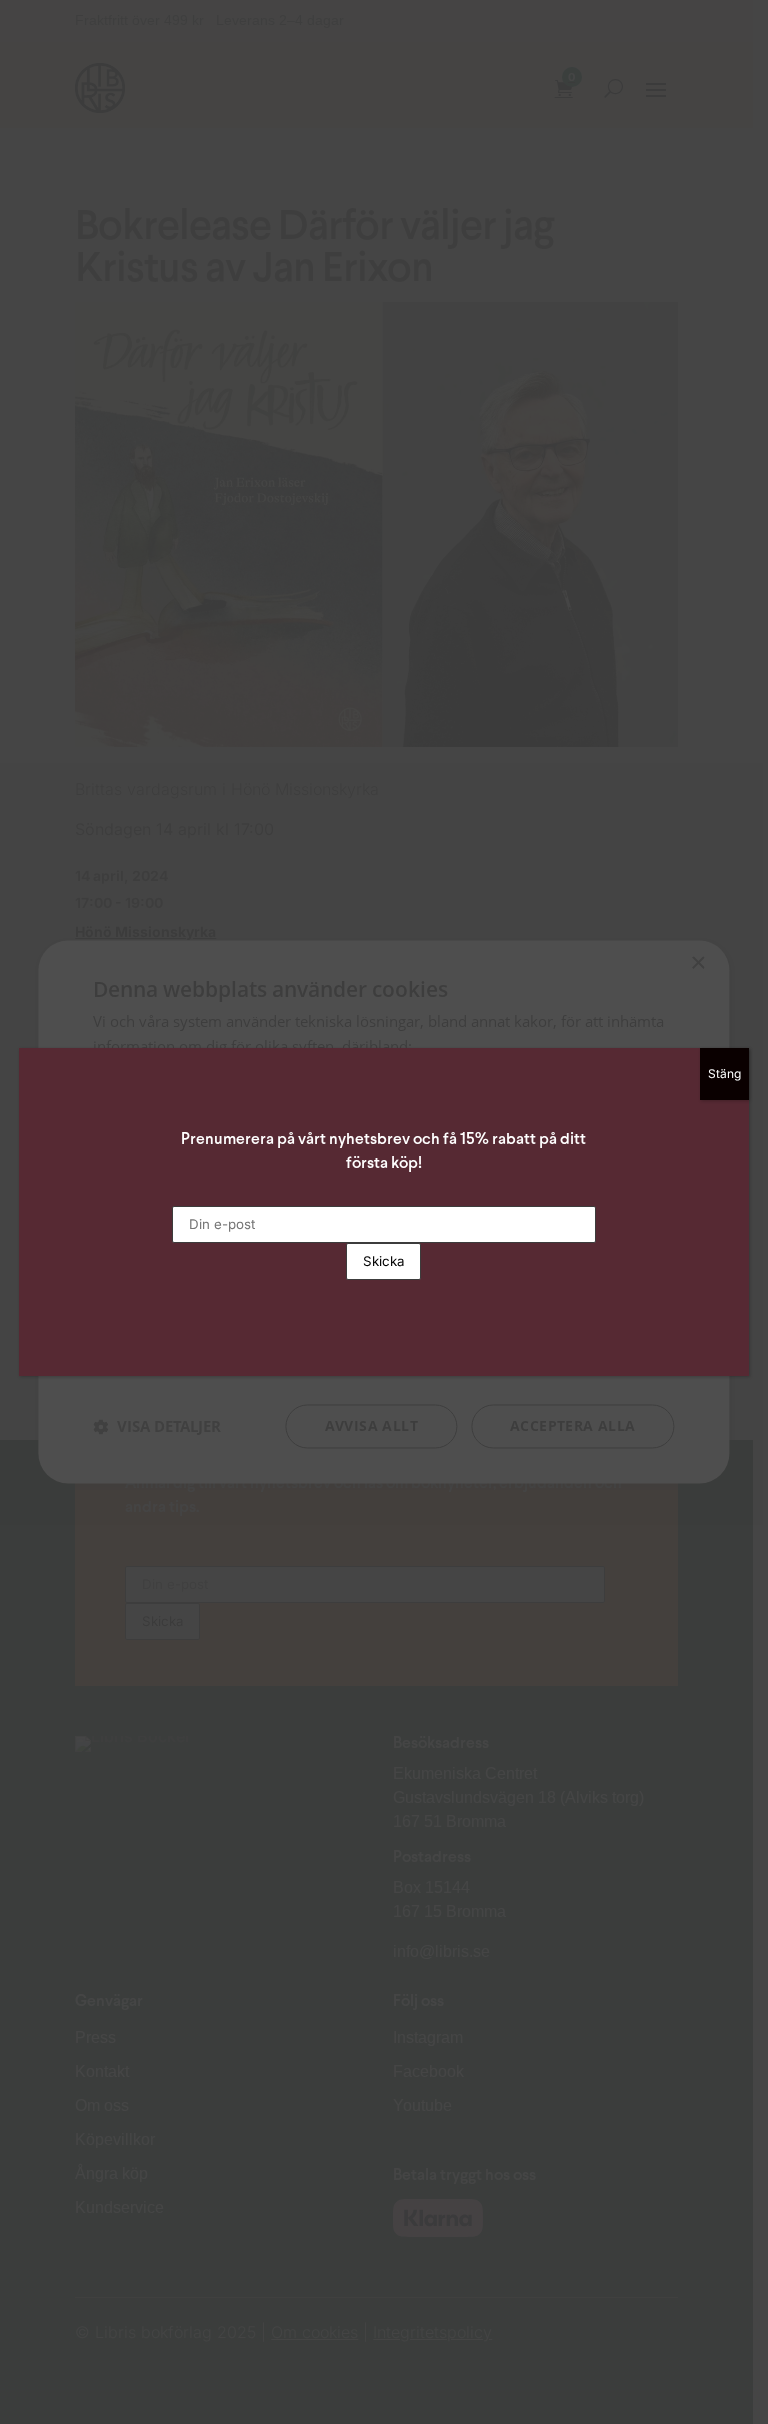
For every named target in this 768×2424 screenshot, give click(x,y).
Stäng (724, 1073)
